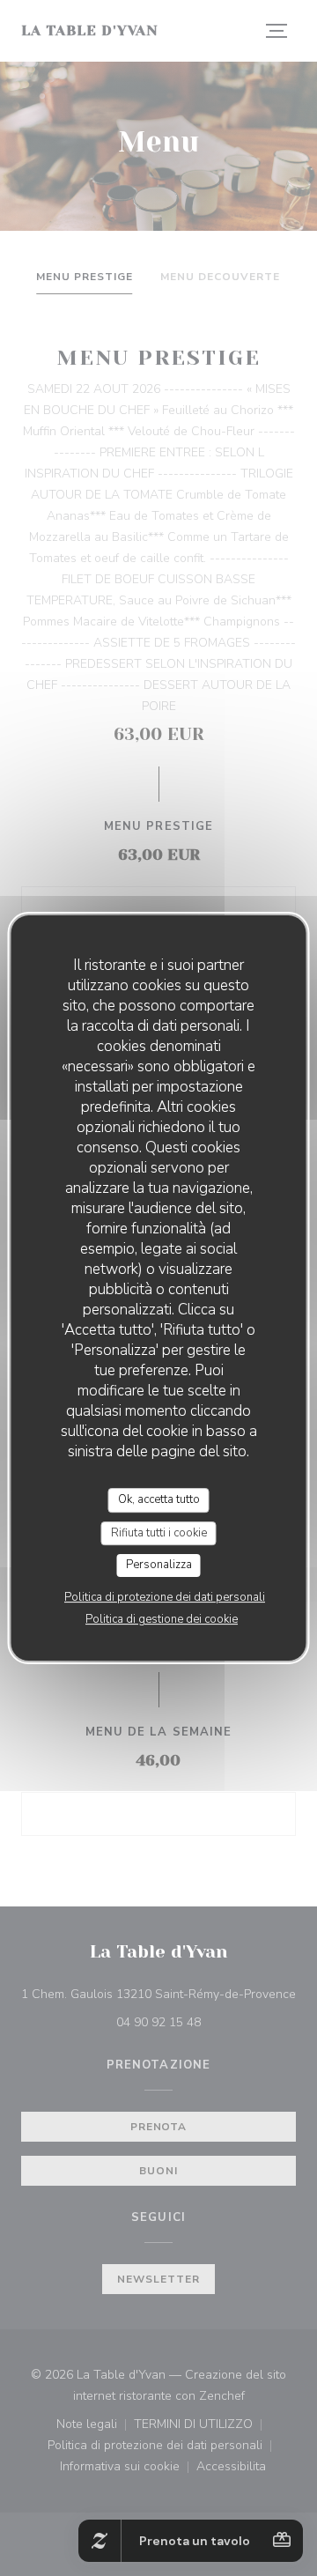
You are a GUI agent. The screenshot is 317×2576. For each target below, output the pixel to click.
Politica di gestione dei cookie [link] (162, 1619)
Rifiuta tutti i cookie (159, 1533)
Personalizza (159, 1565)
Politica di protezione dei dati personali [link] (165, 1597)
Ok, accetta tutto (159, 1499)
